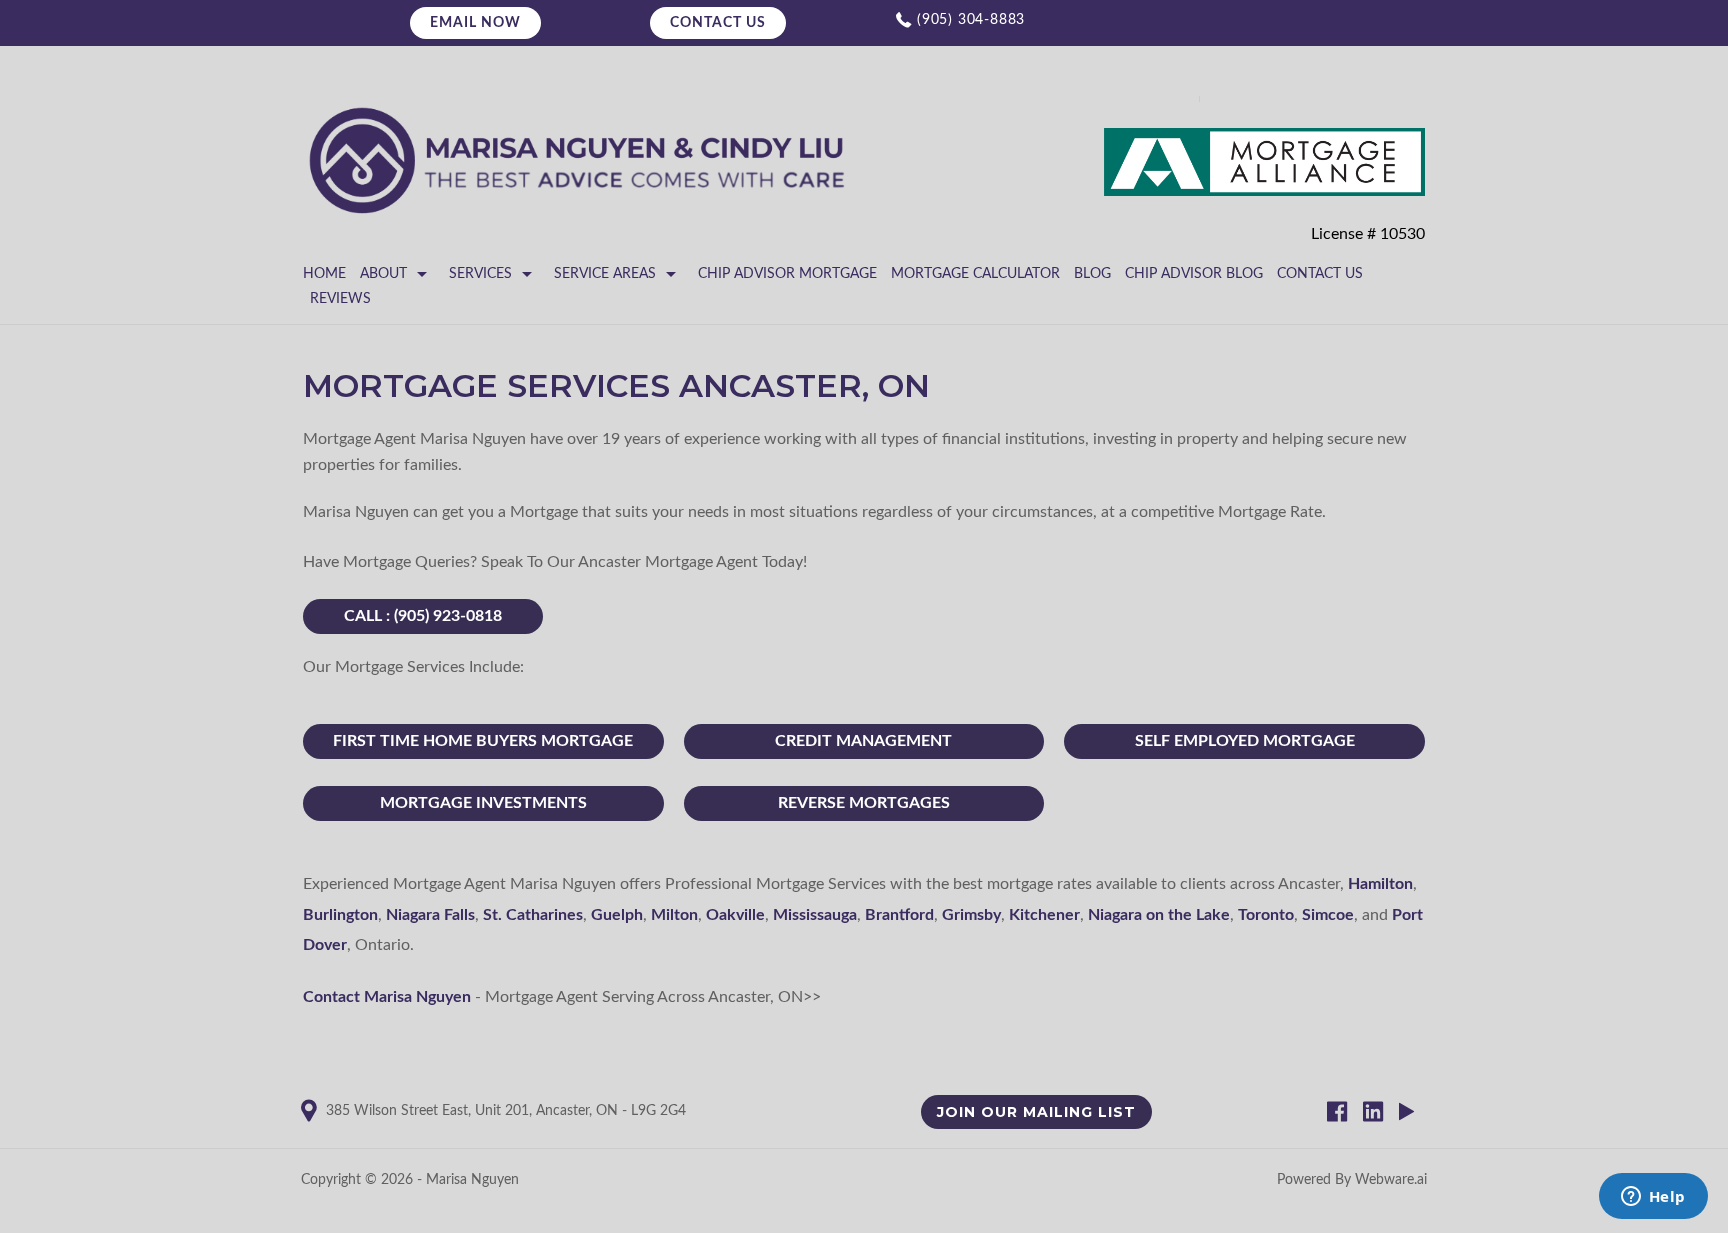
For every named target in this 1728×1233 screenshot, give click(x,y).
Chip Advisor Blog (1194, 274)
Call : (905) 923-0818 (423, 616)
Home (324, 274)
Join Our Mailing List (1036, 1112)
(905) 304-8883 (971, 20)
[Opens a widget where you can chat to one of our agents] (1653, 1198)
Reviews (340, 299)
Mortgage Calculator (975, 274)
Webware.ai (1391, 1180)
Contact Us (718, 23)
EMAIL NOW (475, 23)
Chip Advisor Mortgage (787, 274)
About (383, 274)
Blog (1092, 274)
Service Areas (605, 274)
